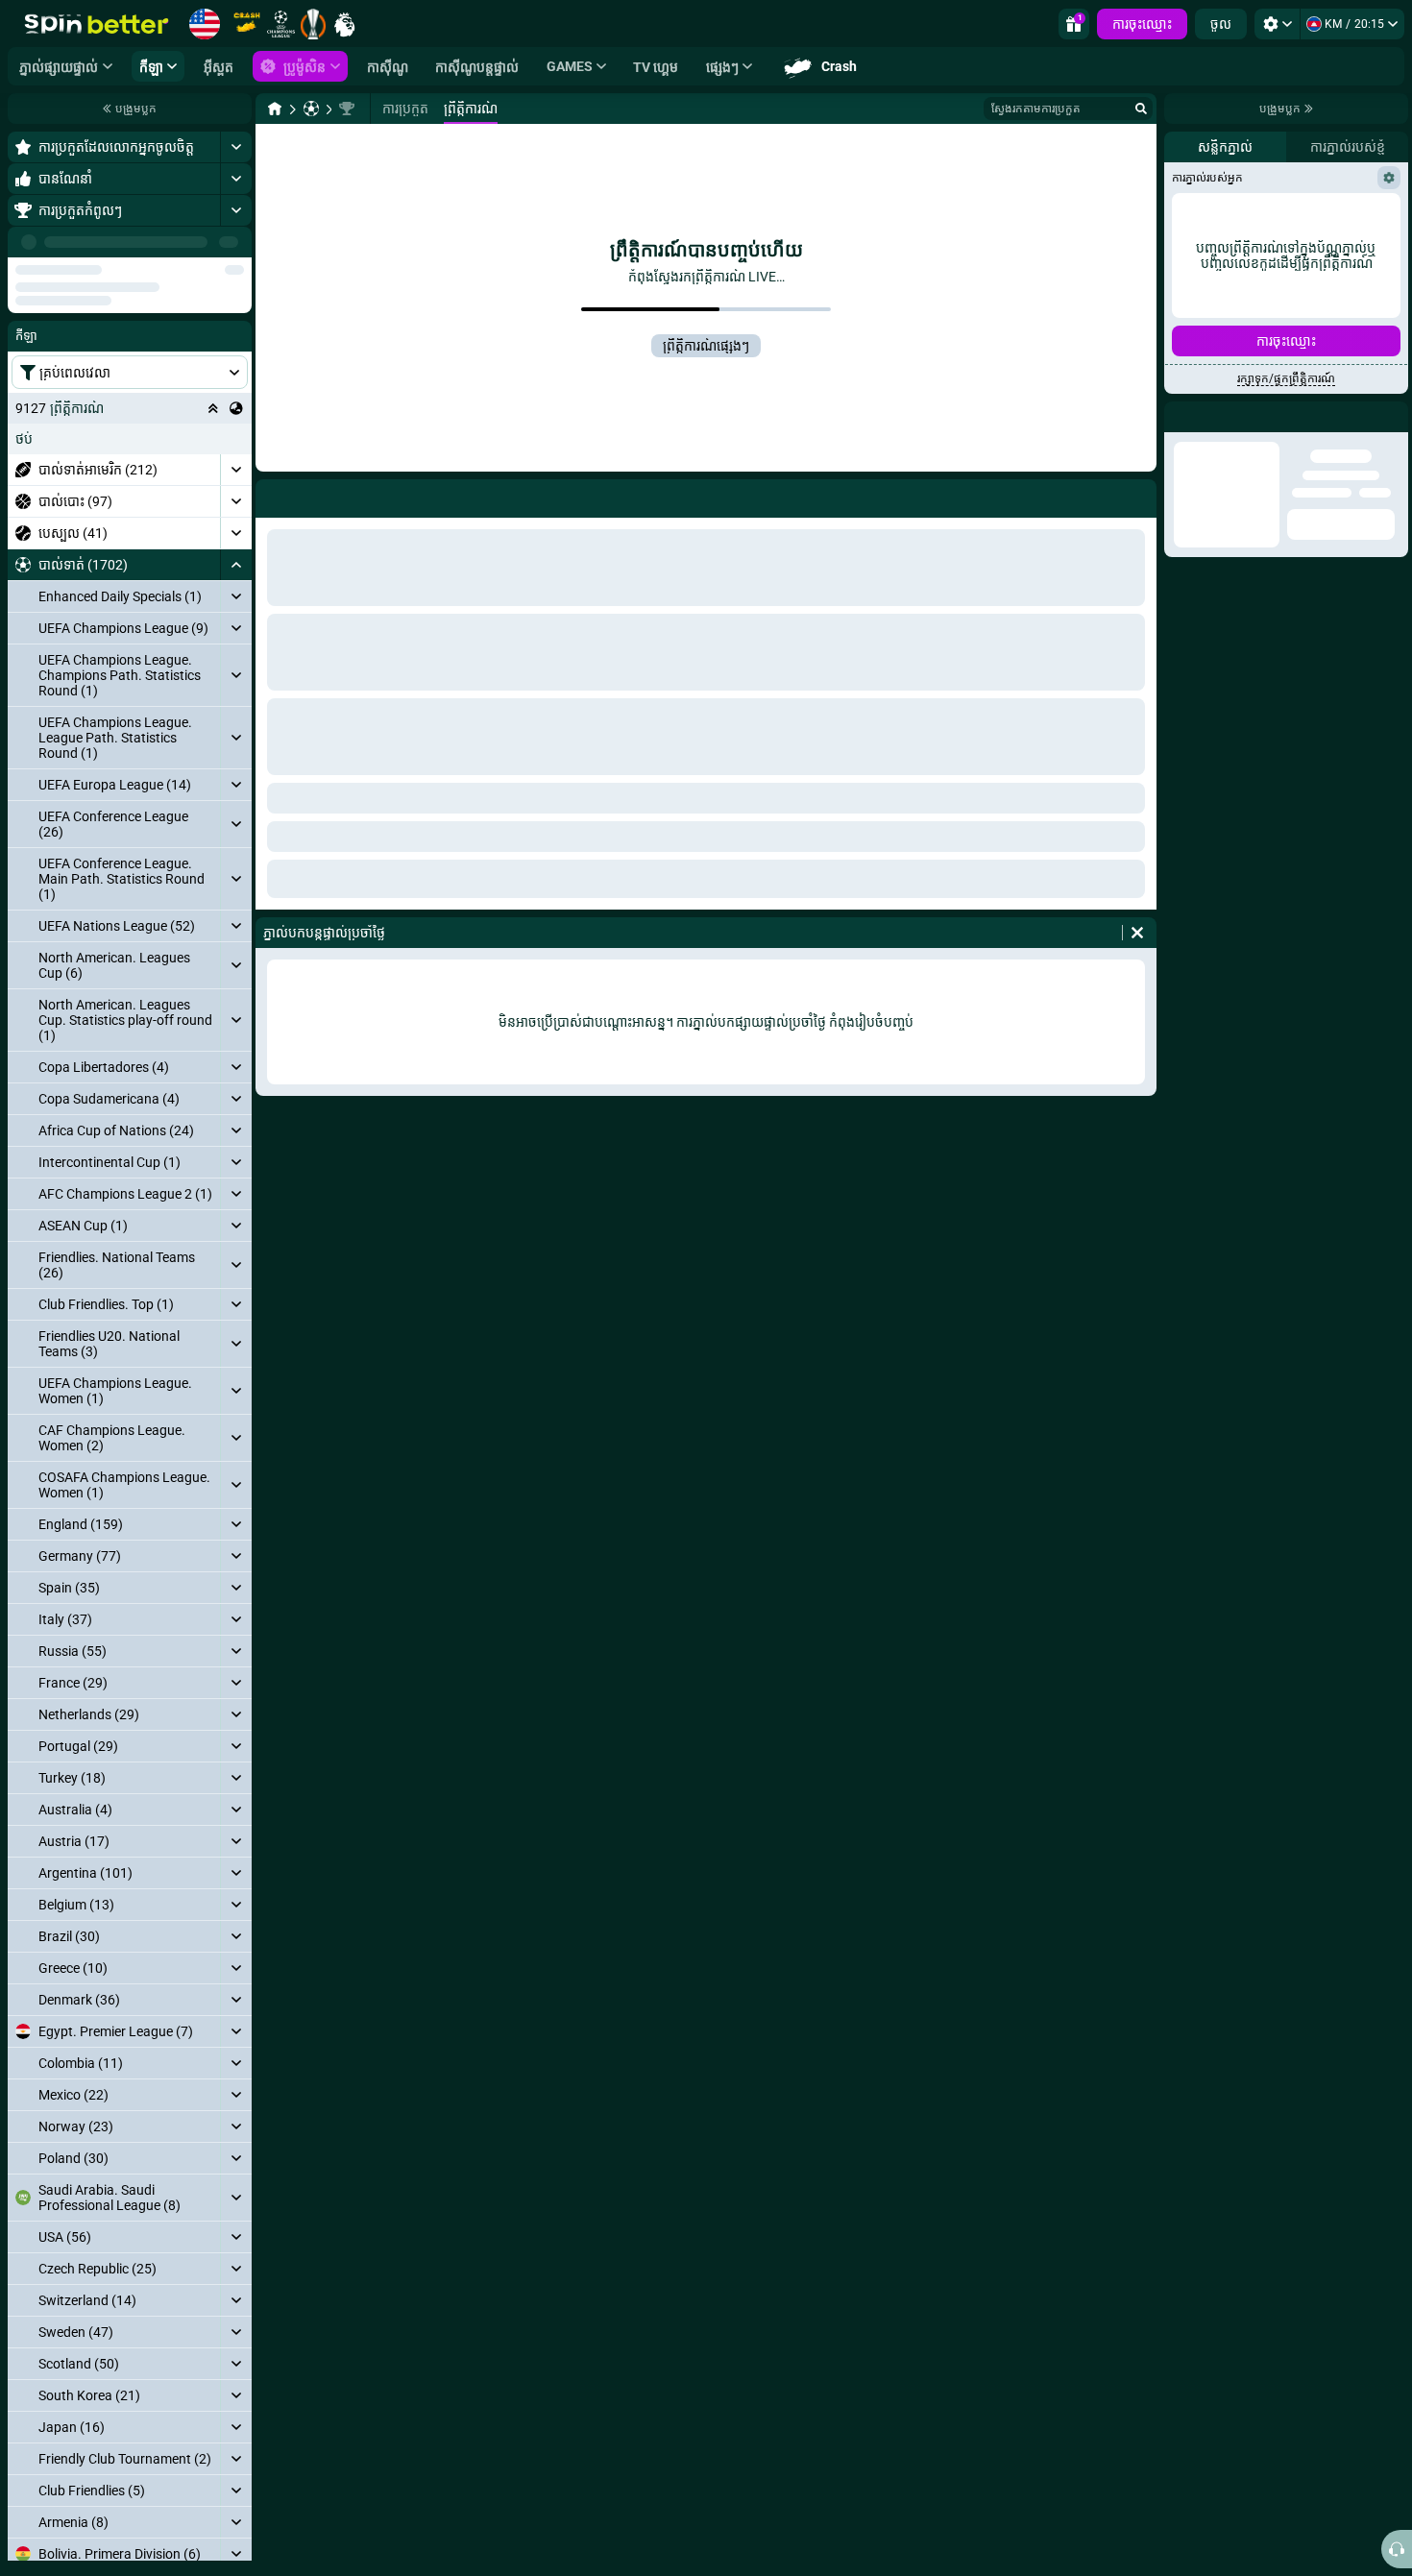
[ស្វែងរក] (1141, 109)
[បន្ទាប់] (236, 242)
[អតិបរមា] (236, 147)
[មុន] (193, 242)
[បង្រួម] (236, 509)
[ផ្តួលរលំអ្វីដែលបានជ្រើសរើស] (213, 352)
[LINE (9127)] (275, 109)
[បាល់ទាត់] (311, 109)
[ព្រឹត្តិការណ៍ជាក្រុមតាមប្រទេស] (236, 352)
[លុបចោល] (1137, 933)
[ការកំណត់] (1277, 24)
